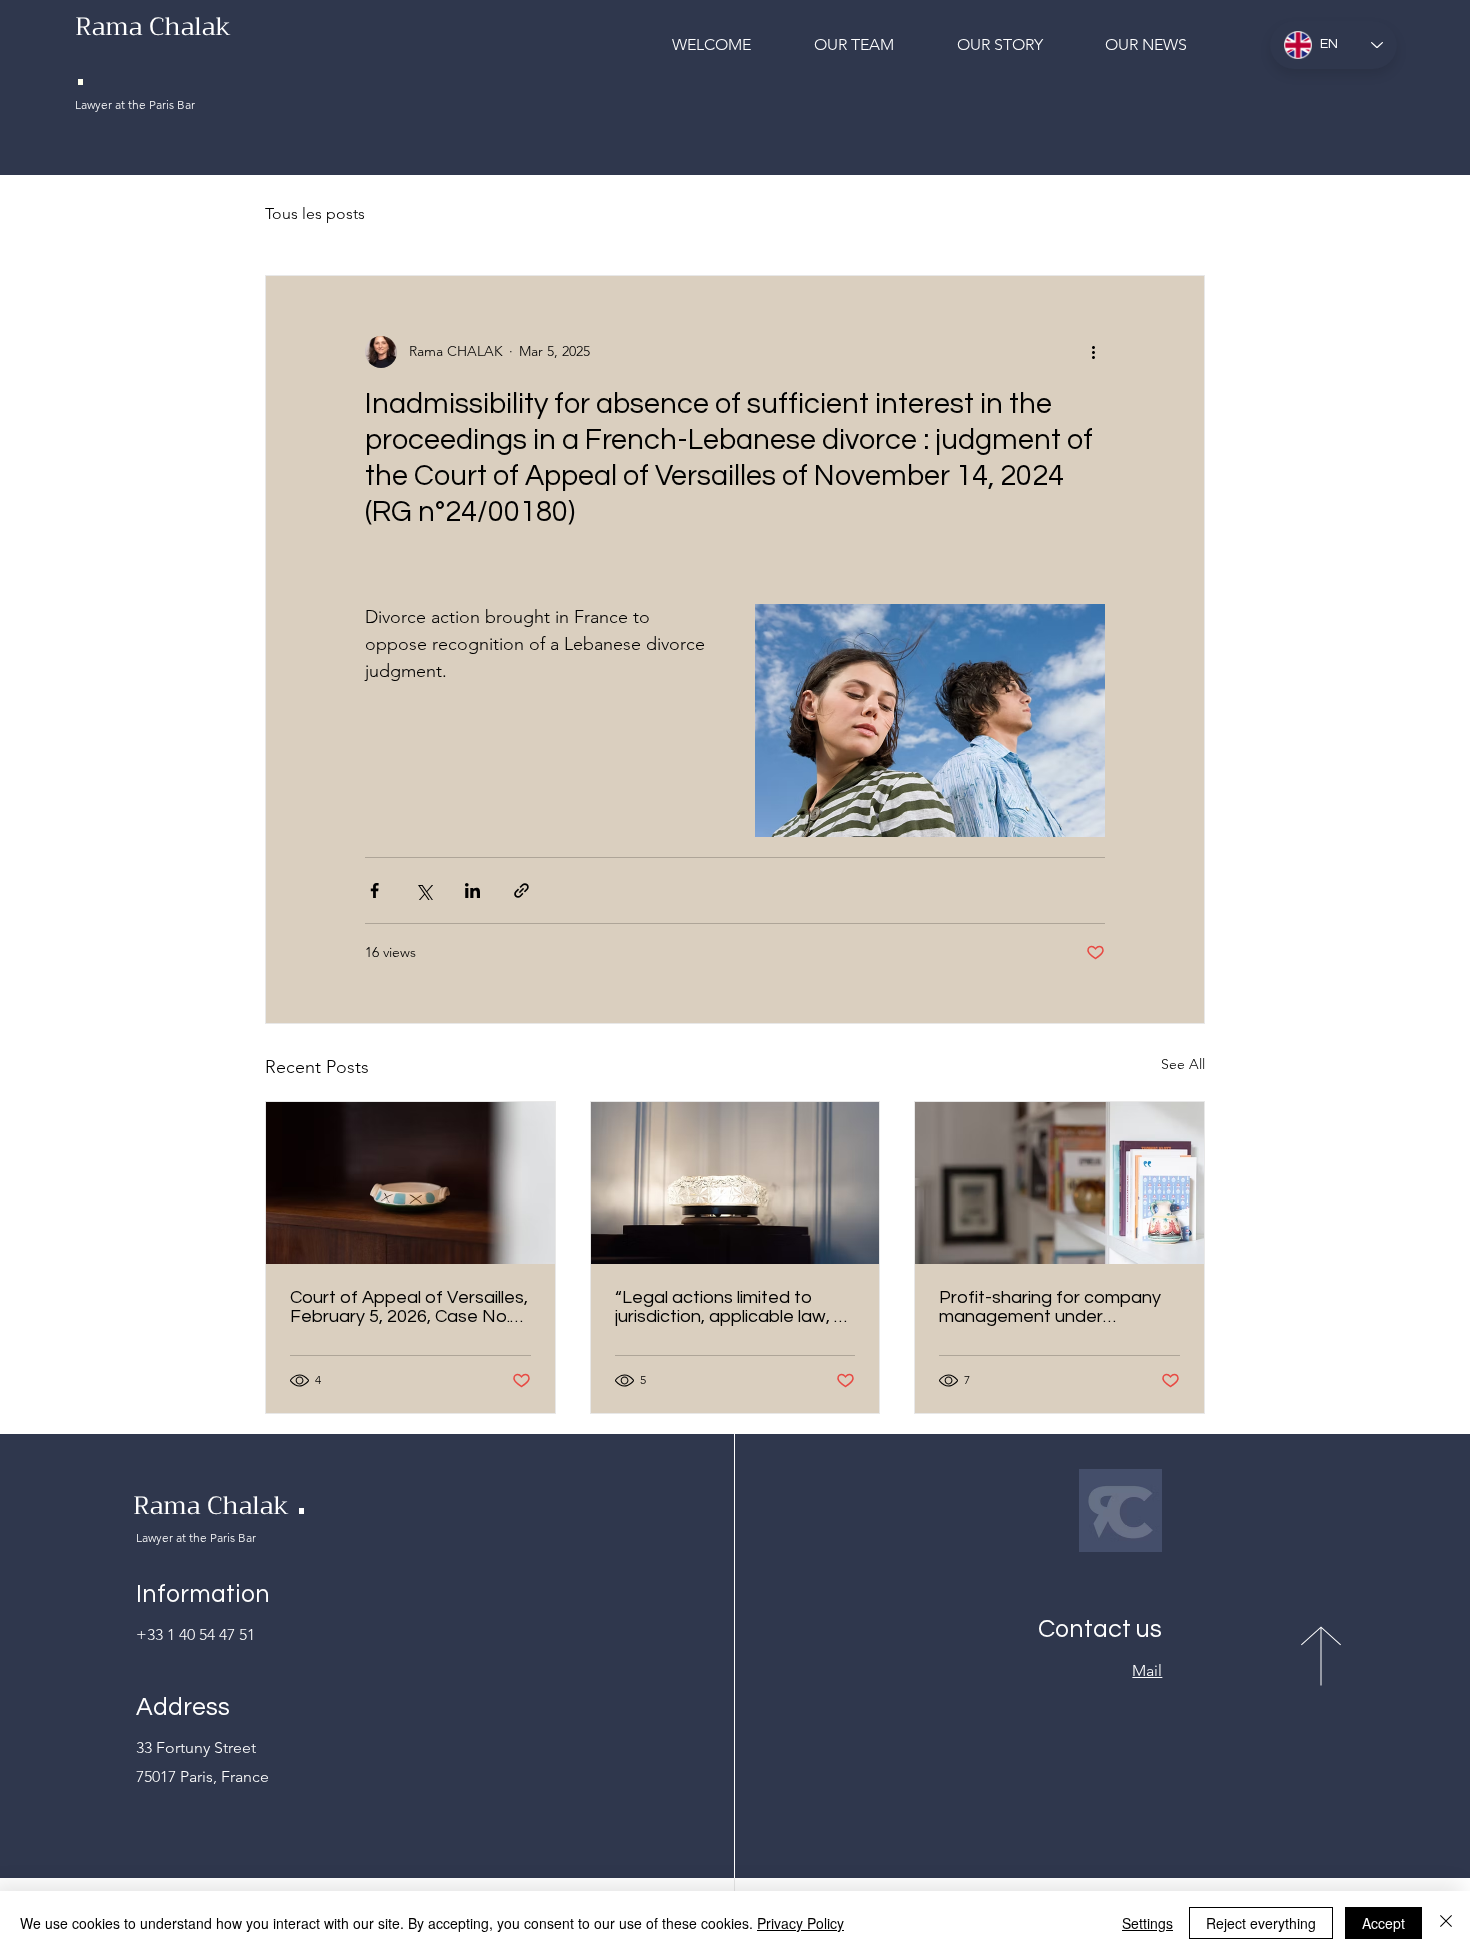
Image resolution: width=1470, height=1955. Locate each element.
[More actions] (1093, 352)
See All (1183, 1064)
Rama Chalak (211, 1505)
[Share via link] (521, 890)
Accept (1383, 1923)
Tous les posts (315, 213)
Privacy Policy (800, 1923)
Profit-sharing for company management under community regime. (1050, 1307)
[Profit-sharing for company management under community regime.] (1059, 1183)
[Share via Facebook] (374, 890)
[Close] (1446, 1923)
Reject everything (1261, 1923)
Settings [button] (1147, 1923)
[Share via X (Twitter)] (423, 890)
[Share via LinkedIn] (472, 890)
